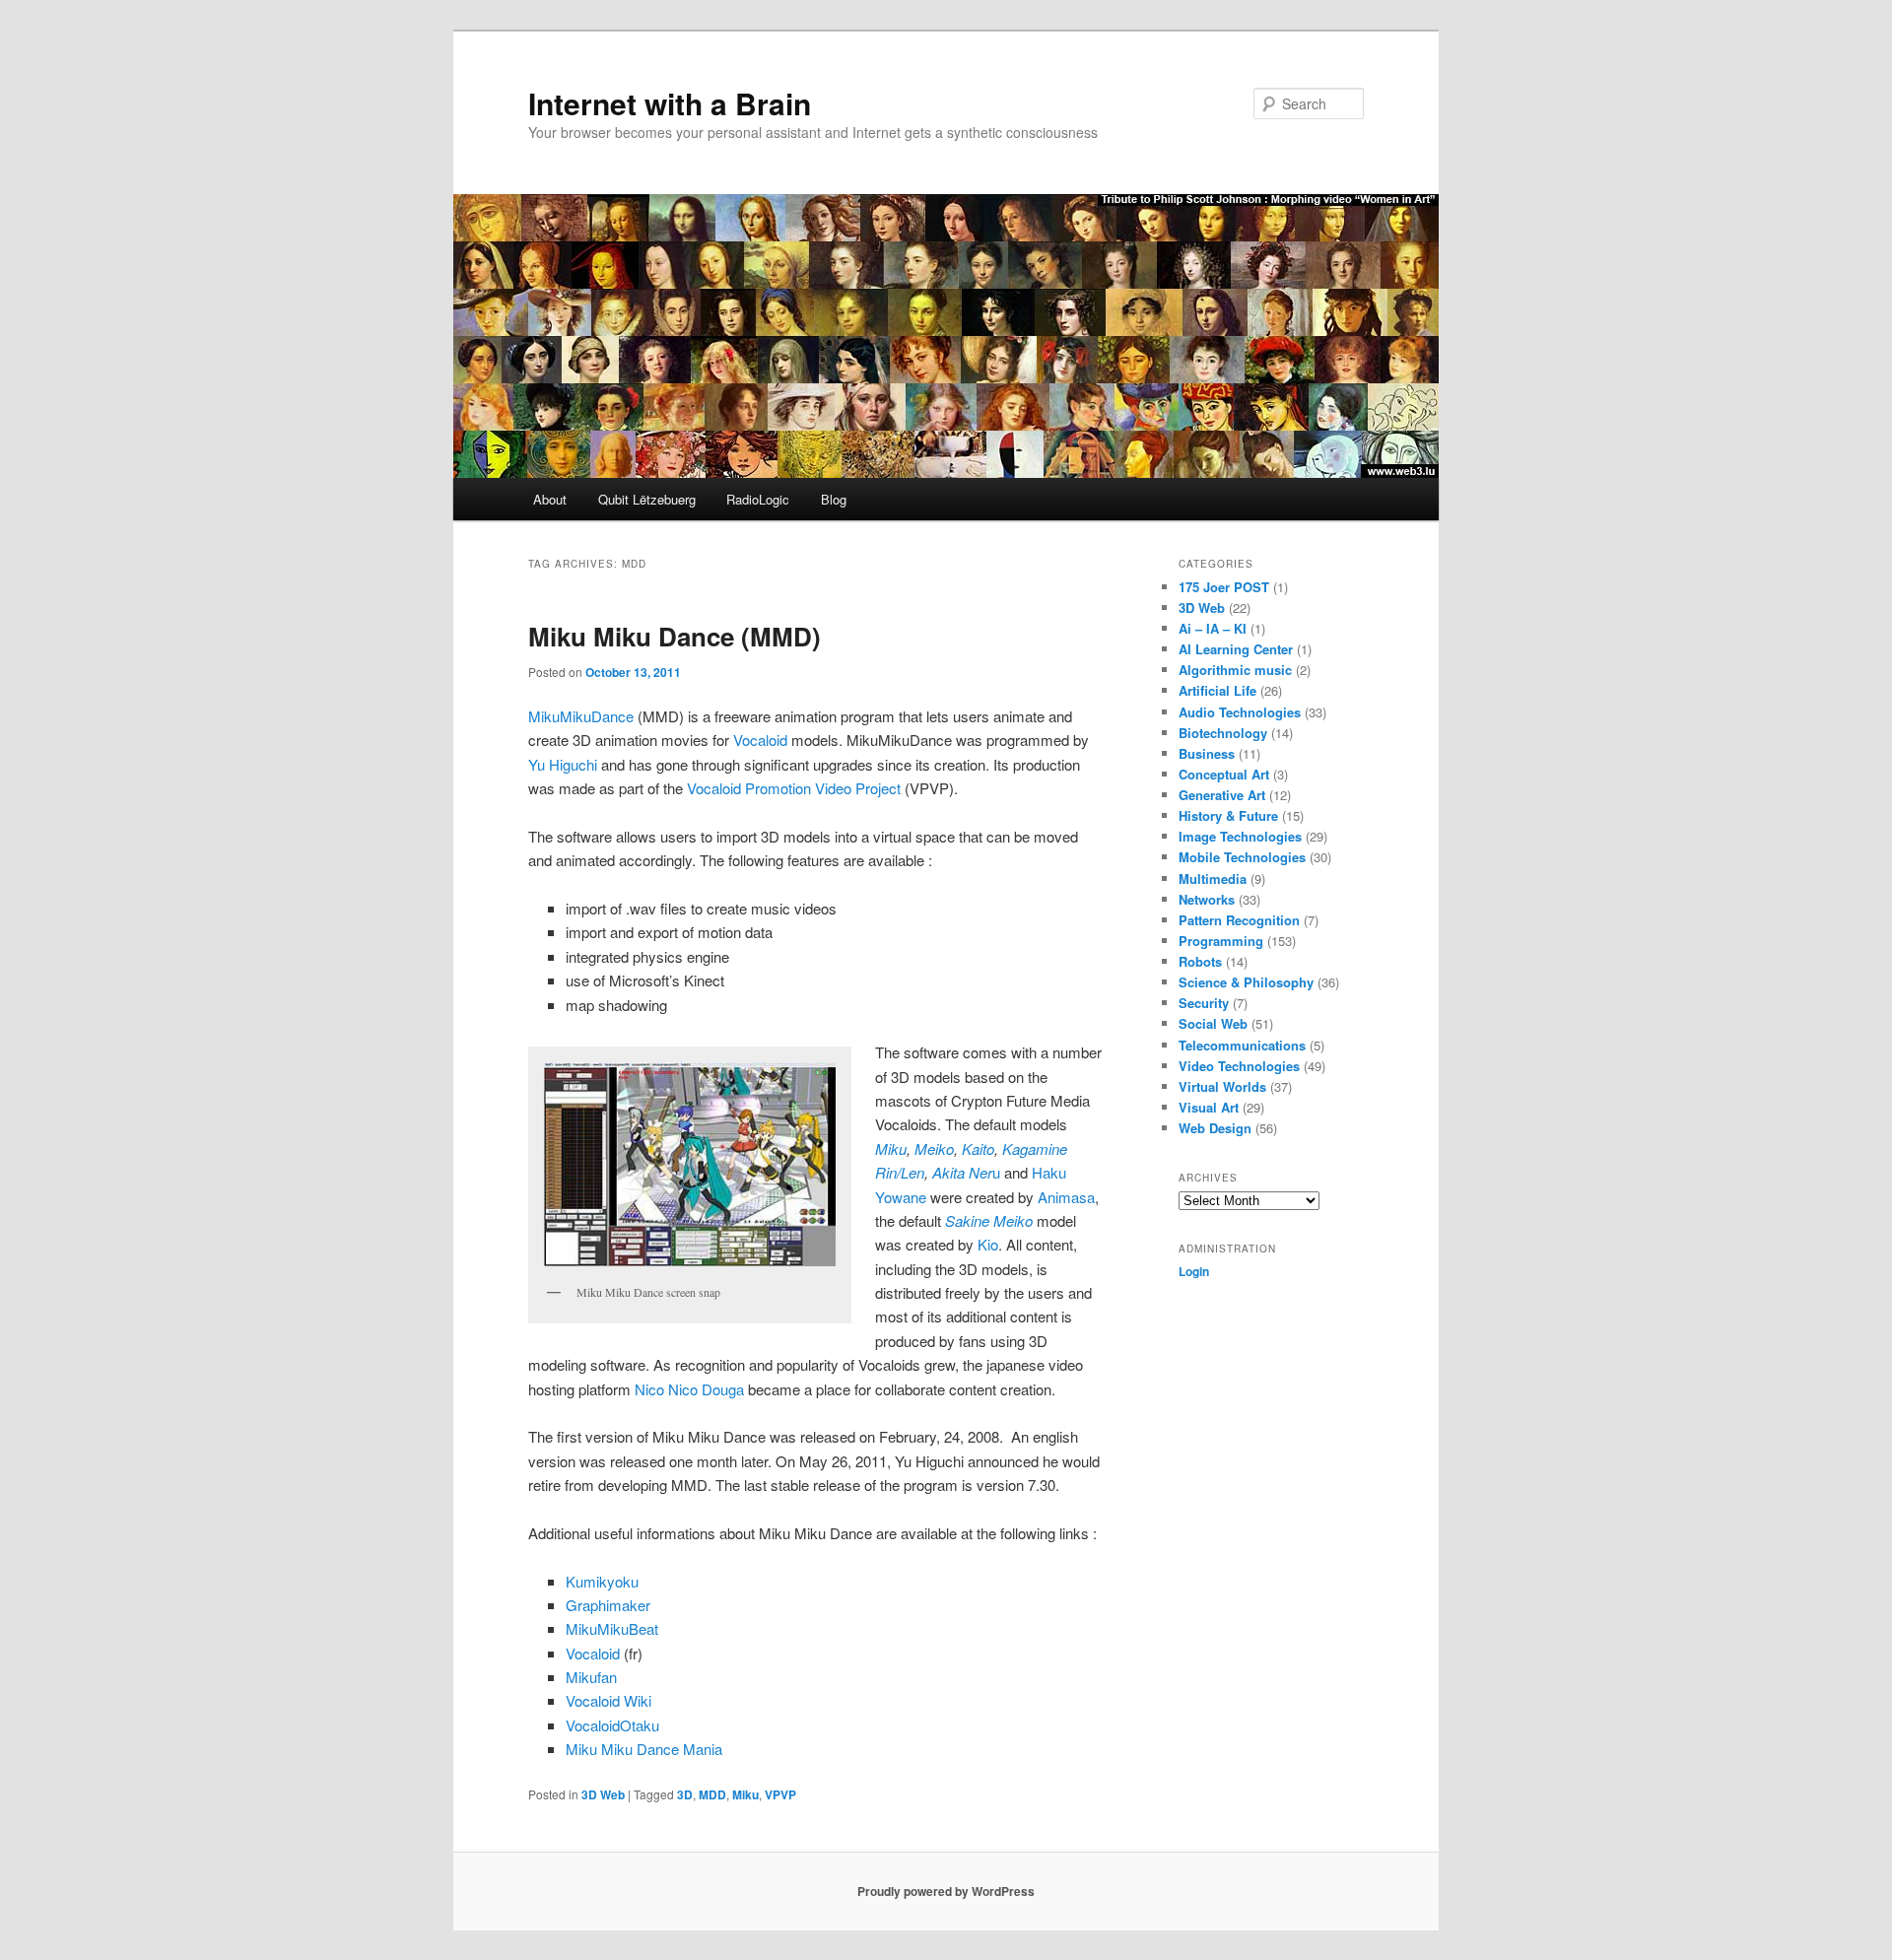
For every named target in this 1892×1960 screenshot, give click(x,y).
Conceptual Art (1224, 774)
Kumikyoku (602, 1581)
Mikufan (591, 1677)
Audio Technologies (1240, 712)
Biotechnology (1223, 733)
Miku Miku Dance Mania (644, 1749)
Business (1207, 753)
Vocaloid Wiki (608, 1700)
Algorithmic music (1235, 670)
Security (1204, 1003)
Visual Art (1209, 1107)
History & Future (1228, 815)
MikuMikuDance (581, 716)
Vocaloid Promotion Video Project (796, 788)
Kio (988, 1244)
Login (1194, 1271)
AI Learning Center (1236, 649)
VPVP (780, 1794)
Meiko (934, 1149)
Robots (1200, 961)
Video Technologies (1239, 1066)
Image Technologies (1240, 836)
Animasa (1066, 1197)
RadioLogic (758, 499)
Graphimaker (608, 1605)
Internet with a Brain (670, 103)
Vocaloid (760, 740)
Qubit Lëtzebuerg (647, 499)
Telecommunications (1242, 1045)
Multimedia (1213, 879)
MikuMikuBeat (612, 1628)
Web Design (1215, 1128)
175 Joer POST (1224, 587)
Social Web (1213, 1023)
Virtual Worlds (1222, 1086)
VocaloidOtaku (612, 1725)
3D (685, 1794)
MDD (712, 1794)
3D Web (603, 1794)
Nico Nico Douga (689, 1389)
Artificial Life (1217, 690)
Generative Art (1222, 795)
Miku (891, 1149)
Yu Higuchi (563, 764)
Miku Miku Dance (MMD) (675, 636)
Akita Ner (962, 1172)
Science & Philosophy (1246, 982)
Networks (1207, 899)
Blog (834, 499)
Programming (1221, 941)
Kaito (978, 1149)
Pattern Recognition (1239, 920)
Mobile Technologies (1242, 857)
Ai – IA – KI (1213, 628)
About (550, 499)
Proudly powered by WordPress (946, 1891)
